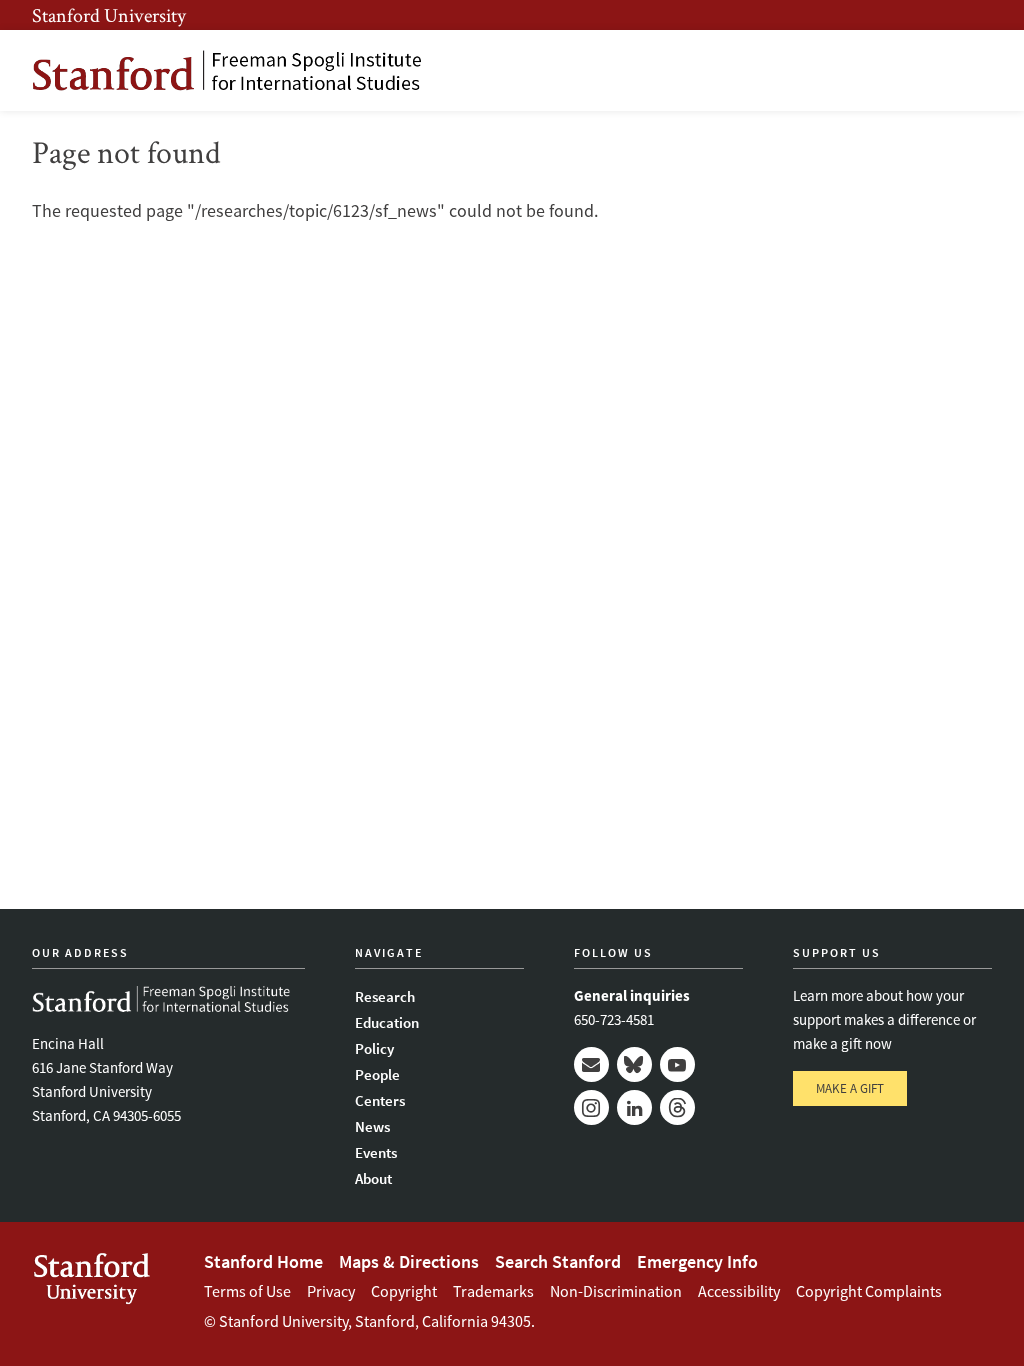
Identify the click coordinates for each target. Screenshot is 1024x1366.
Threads (677, 1107)
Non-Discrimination (616, 1291)
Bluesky (634, 1064)
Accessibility (739, 1291)
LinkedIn (634, 1107)
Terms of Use (247, 1291)
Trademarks (493, 1291)
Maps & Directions (409, 1261)
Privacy (331, 1291)
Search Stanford (558, 1261)
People (377, 1074)
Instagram (591, 1107)
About (373, 1178)
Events (376, 1152)
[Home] (227, 70)
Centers (380, 1100)
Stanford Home (263, 1261)
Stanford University (109, 15)
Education (387, 1022)
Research (385, 996)
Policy (374, 1048)
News (372, 1126)
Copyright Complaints (869, 1291)
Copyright (404, 1291)
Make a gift (850, 1088)
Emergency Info (697, 1261)
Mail (591, 1064)
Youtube (677, 1064)
